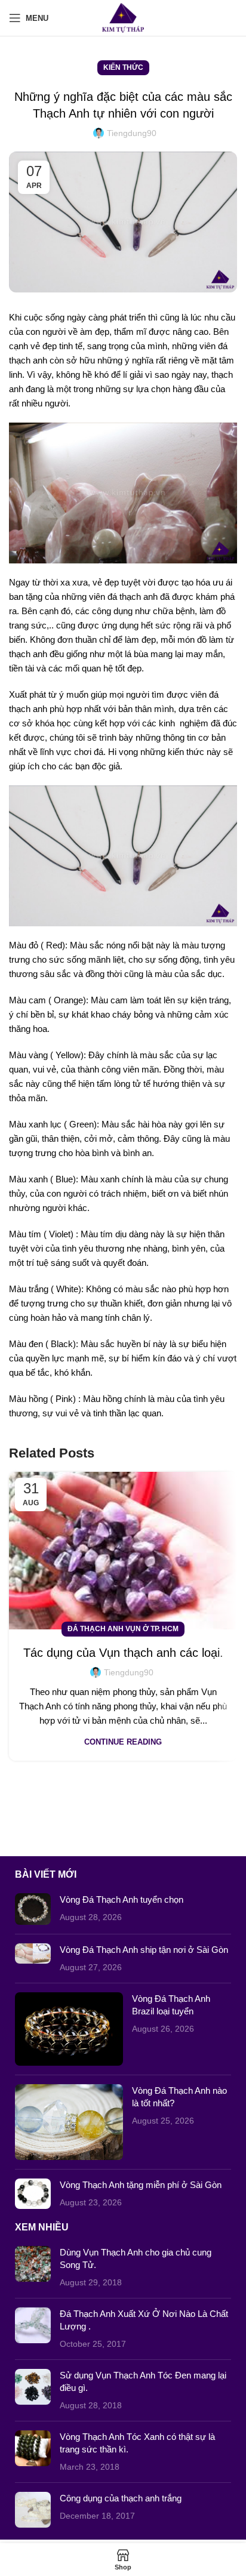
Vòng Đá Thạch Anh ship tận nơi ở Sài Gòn (144, 1950)
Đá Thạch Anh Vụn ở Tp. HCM (123, 1629)
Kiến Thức (123, 67)
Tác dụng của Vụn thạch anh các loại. (123, 1653)
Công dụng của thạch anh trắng (121, 2498)
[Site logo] (123, 17)
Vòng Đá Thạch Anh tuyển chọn (122, 1899)
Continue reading (123, 1742)
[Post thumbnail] (33, 1909)
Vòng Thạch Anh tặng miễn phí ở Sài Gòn (141, 2185)
